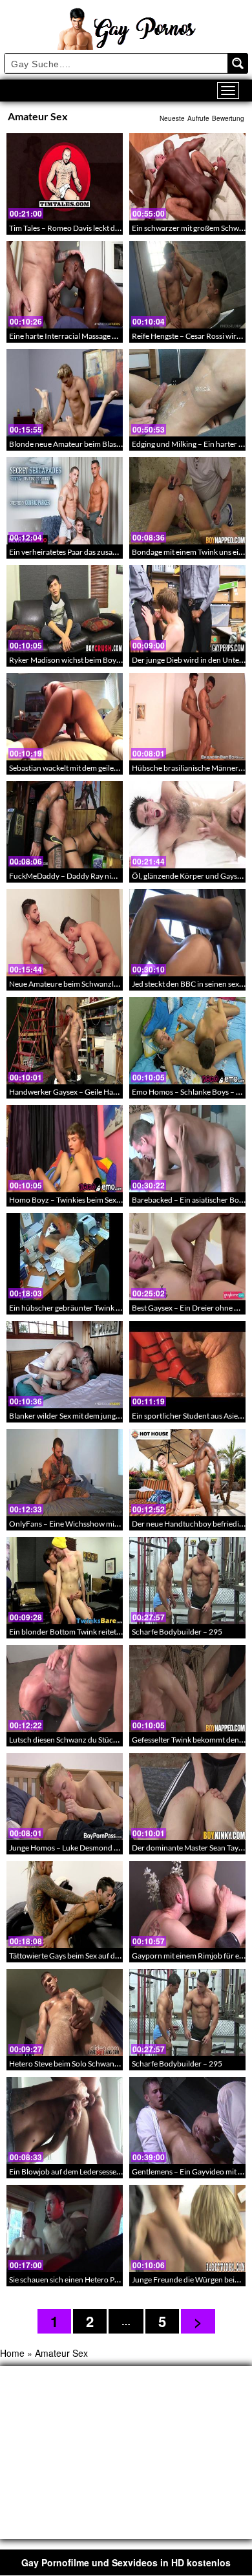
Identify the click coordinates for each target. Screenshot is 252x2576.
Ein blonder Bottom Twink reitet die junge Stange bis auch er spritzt (121, 1632)
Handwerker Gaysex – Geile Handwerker (78, 1092)
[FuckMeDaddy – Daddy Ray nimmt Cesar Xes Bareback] (65, 825)
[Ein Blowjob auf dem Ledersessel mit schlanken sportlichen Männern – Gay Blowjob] (65, 2120)
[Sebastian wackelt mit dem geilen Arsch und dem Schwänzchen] (65, 717)
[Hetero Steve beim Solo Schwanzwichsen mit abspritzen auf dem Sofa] (65, 2013)
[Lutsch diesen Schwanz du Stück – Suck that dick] (65, 1689)
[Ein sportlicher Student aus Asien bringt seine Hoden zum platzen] (187, 1365)
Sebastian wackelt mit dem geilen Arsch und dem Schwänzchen (114, 768)
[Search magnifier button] (238, 63)
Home (12, 2353)
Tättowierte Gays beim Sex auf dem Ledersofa (85, 1956)
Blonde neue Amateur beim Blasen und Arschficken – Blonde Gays (120, 444)
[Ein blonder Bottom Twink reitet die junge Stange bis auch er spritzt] (65, 1581)
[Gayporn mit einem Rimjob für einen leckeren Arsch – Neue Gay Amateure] (187, 1905)
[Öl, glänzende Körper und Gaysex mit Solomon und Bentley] (187, 825)
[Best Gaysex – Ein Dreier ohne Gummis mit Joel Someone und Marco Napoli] (187, 1257)
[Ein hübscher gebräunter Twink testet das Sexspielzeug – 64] (65, 1257)
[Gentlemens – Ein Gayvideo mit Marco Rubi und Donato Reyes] (187, 2120)
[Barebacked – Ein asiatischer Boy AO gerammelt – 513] (187, 1149)
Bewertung (228, 118)
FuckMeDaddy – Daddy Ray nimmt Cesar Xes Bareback (102, 876)
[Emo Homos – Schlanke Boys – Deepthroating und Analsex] (187, 1041)
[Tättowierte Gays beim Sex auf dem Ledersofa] (65, 1905)
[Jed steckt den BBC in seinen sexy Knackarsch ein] (187, 933)
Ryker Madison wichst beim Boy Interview (79, 660)
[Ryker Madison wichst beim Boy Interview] (65, 609)
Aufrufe (198, 118)
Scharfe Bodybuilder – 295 (177, 1632)
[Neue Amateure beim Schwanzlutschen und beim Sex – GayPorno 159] (65, 933)
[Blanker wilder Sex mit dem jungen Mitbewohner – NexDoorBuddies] (65, 1365)
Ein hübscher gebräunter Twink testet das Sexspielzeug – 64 (109, 1308)
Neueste (172, 118)
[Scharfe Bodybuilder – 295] (187, 1581)
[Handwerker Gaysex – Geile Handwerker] (65, 1041)
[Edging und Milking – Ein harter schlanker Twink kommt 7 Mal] (187, 393)
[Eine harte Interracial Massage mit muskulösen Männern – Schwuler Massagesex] (65, 285)
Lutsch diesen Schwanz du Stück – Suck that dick (90, 1740)
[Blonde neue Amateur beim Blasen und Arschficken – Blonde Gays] (65, 393)
